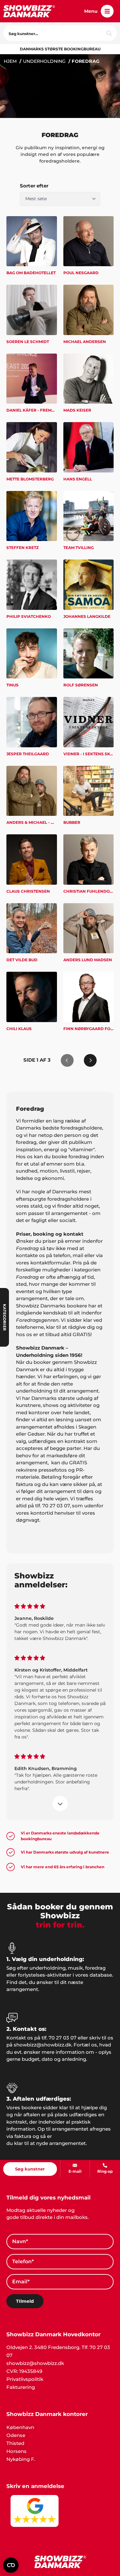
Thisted (15, 2443)
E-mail (75, 2171)
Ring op (105, 2171)
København (20, 2427)
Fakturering (21, 2387)
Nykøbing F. (21, 2459)
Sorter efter (34, 186)
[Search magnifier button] (109, 33)
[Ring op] (105, 2165)
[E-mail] (75, 2165)
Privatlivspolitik (25, 2379)
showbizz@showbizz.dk (35, 2363)
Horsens (16, 2451)
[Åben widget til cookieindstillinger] (11, 2565)
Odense (16, 2435)
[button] (107, 11)
